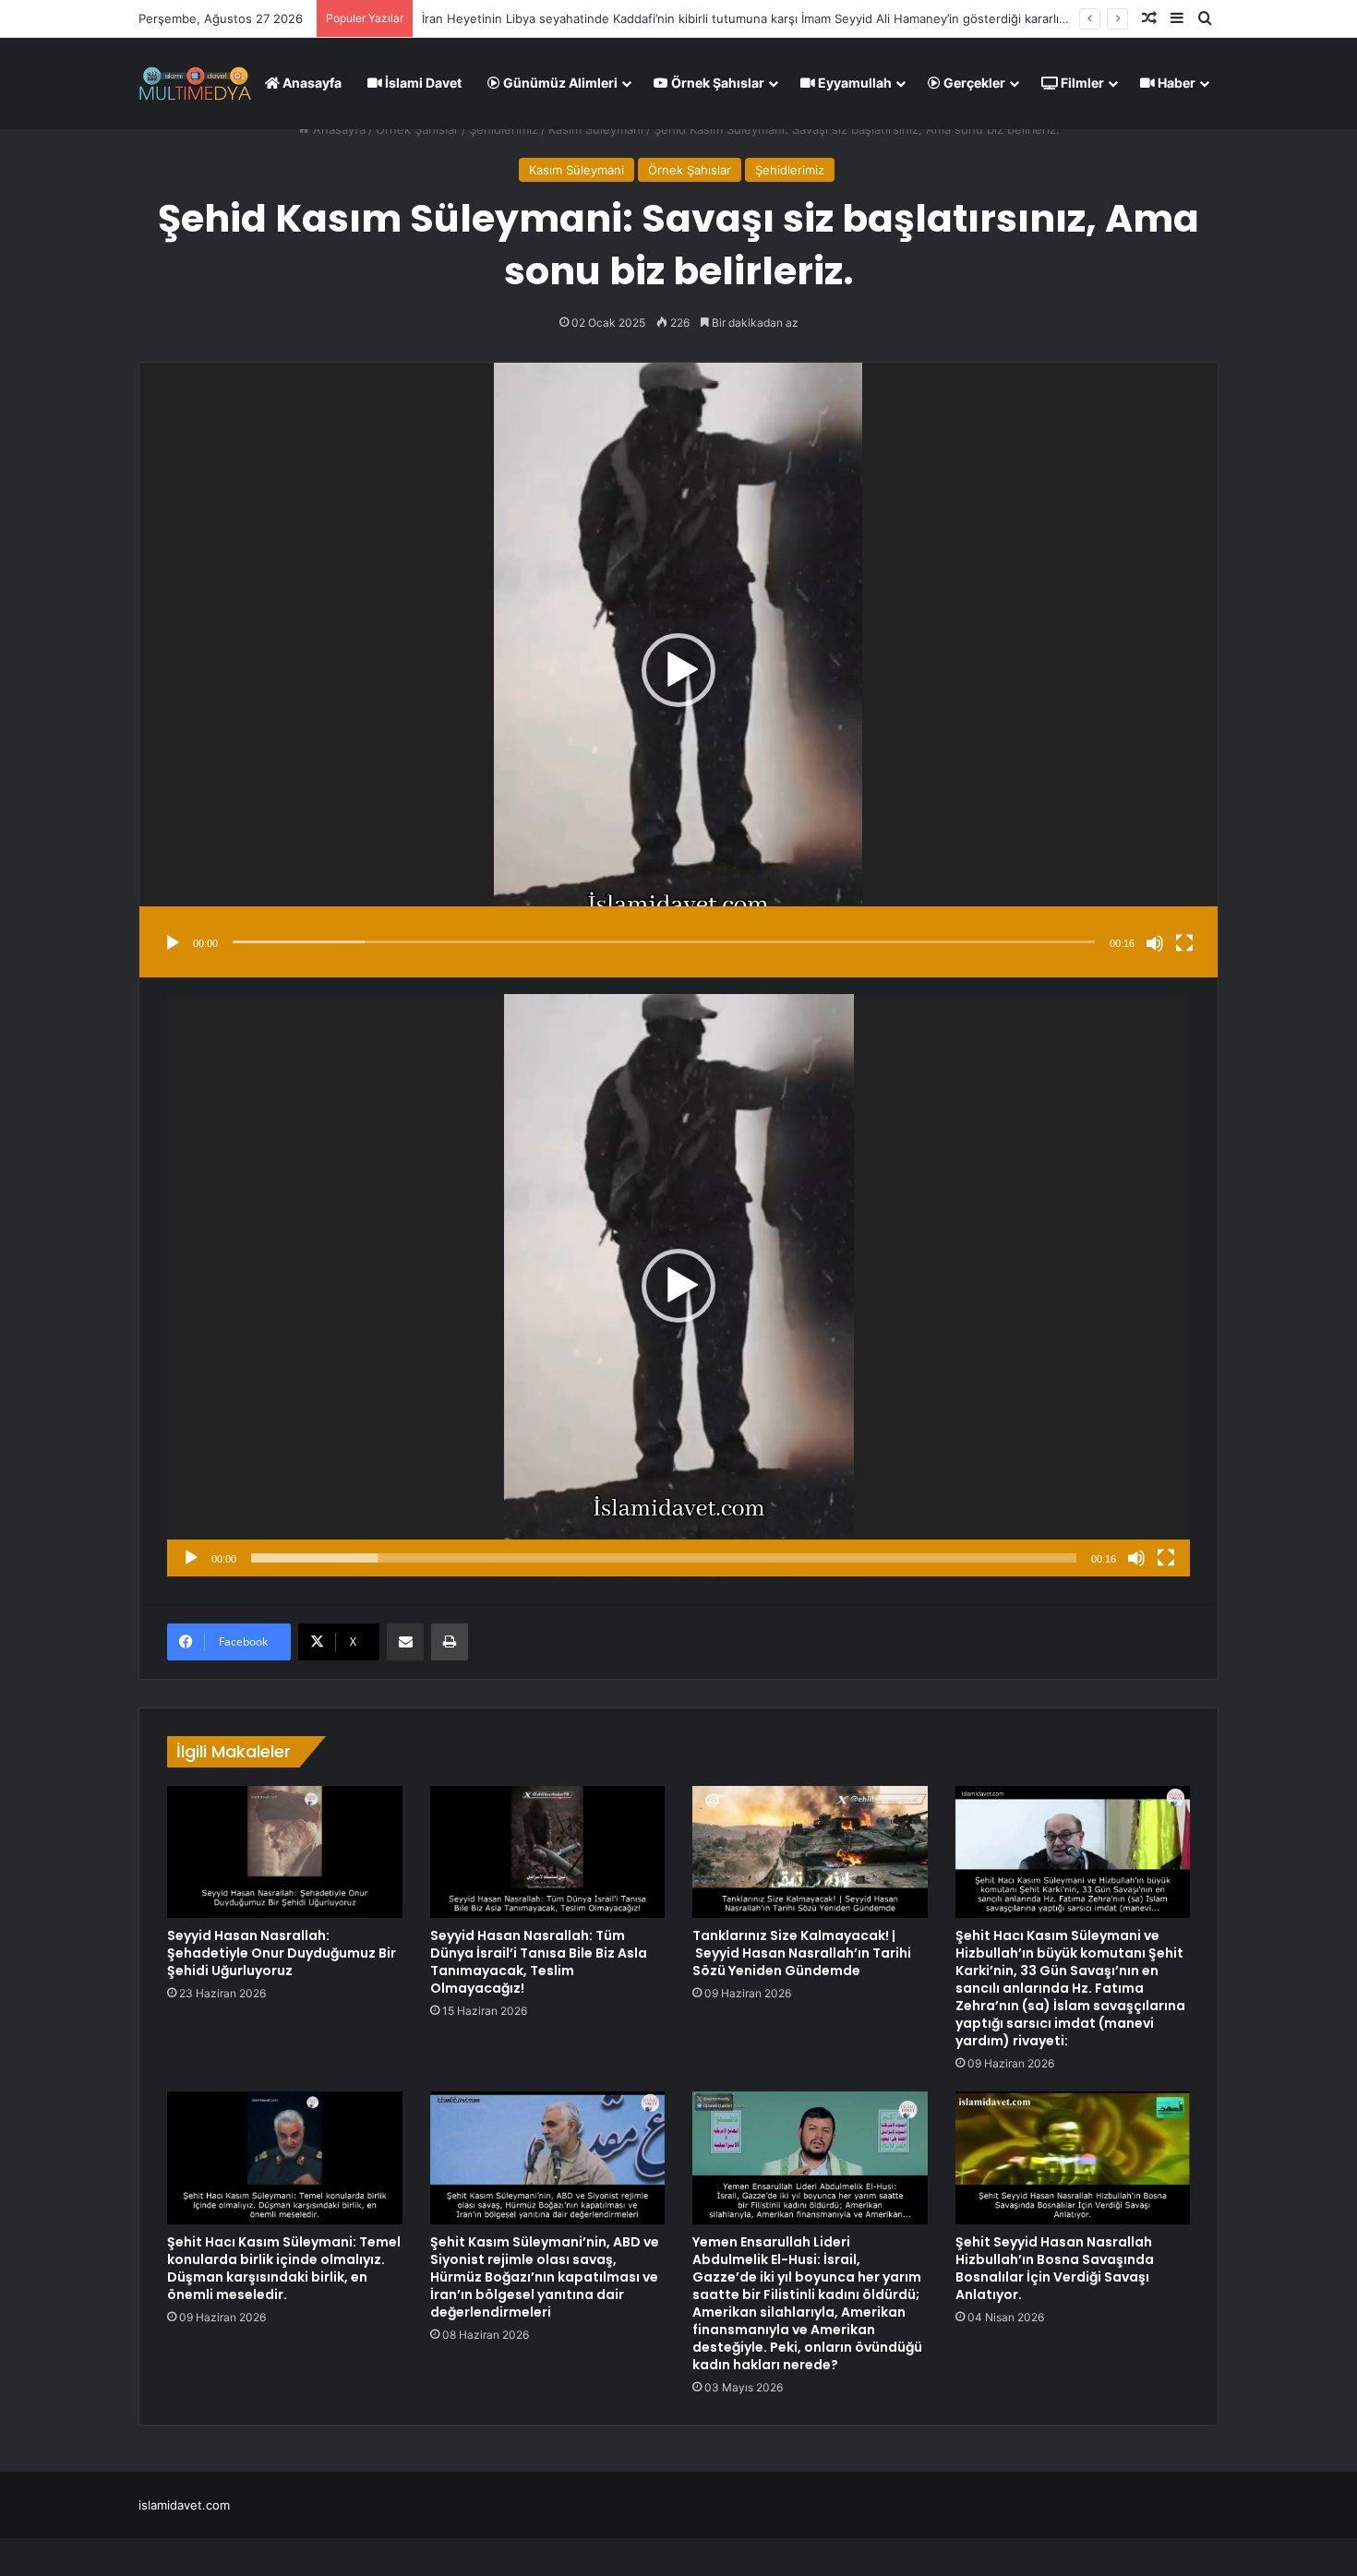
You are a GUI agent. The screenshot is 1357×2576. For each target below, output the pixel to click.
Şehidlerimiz (504, 129)
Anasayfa (311, 83)
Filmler (1081, 83)
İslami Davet (422, 83)
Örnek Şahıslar (716, 83)
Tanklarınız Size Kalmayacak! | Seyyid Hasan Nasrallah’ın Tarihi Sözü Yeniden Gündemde (802, 1953)
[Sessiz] (1155, 943)
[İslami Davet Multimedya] (195, 83)
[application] (678, 670)
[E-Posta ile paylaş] (405, 1642)
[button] (678, 670)
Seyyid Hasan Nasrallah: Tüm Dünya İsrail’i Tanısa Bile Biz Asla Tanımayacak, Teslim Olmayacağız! (539, 1962)
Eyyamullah (853, 83)
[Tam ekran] (1184, 943)
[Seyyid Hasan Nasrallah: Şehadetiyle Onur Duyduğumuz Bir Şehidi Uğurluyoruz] (285, 1852)
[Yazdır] (450, 1642)
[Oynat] (173, 943)
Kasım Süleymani (596, 129)
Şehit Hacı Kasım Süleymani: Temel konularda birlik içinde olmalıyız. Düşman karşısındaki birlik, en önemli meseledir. (284, 2268)
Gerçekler (973, 83)
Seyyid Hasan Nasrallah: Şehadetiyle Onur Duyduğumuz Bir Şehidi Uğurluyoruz (282, 1953)
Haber (1175, 83)
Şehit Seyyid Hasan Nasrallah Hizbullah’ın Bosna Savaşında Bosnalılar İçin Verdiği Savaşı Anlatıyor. (1055, 2268)
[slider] (664, 942)
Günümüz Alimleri (559, 83)
